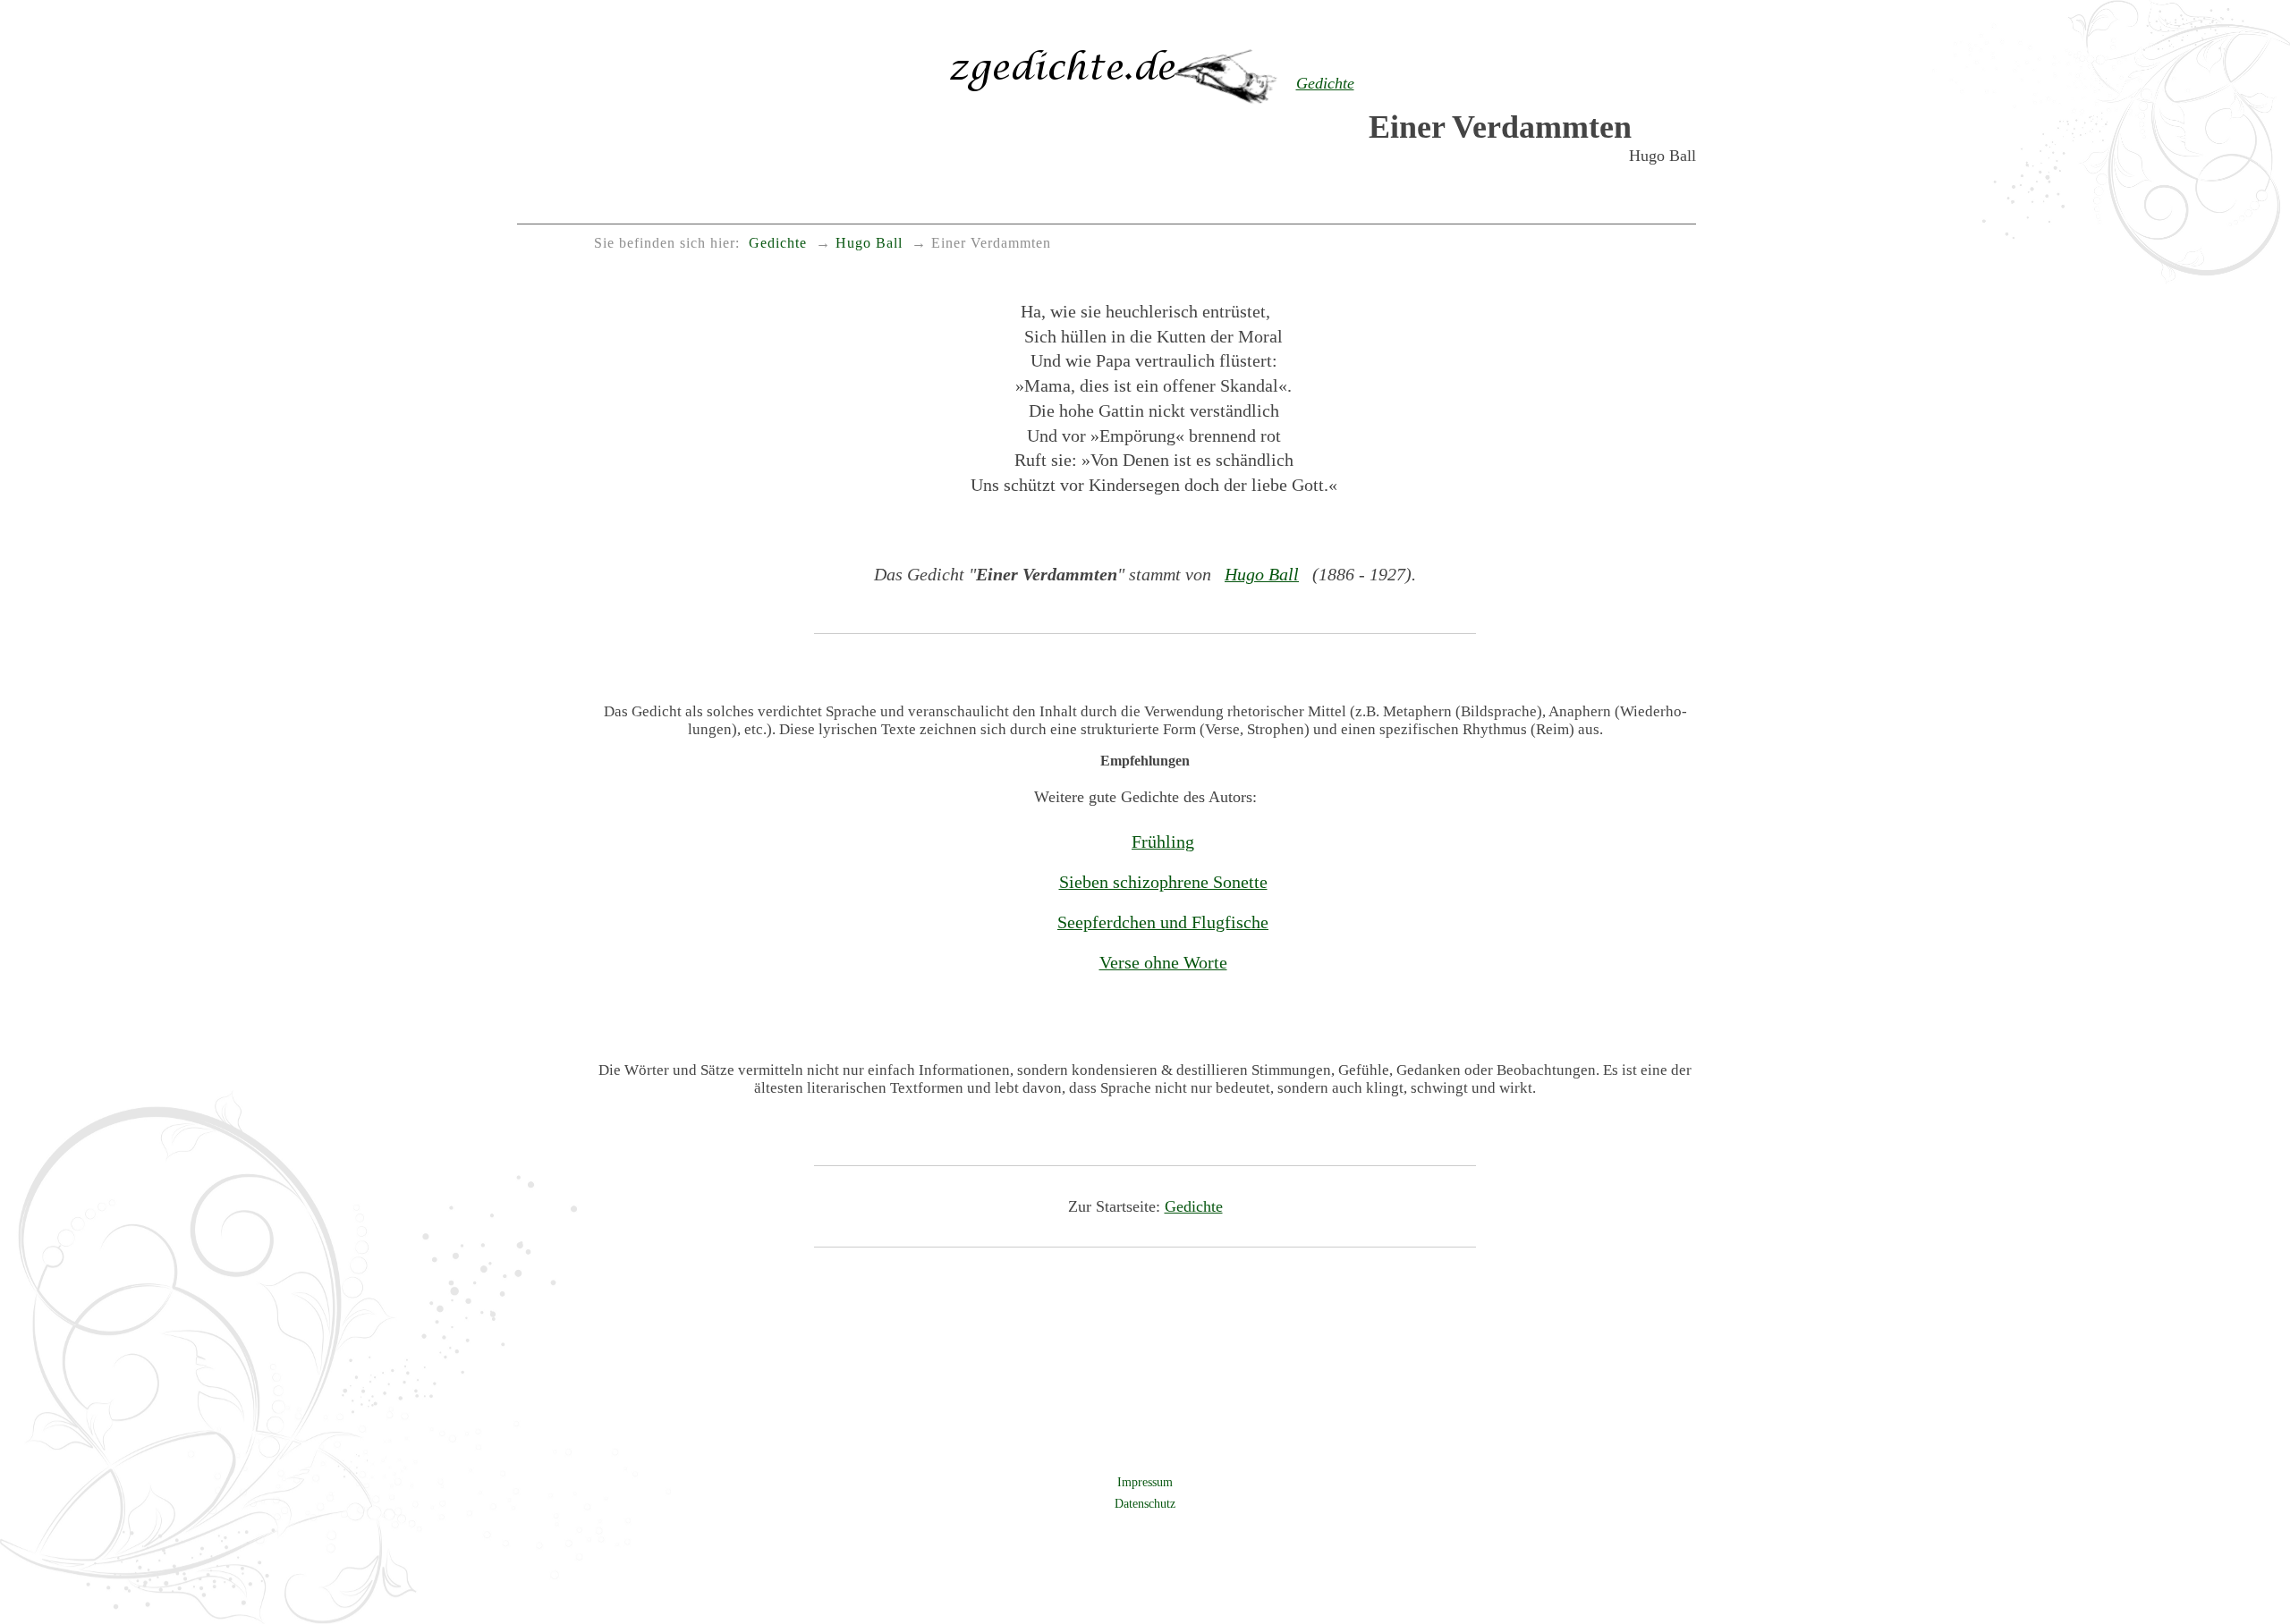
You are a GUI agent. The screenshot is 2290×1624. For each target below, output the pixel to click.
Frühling (1163, 842)
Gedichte (1194, 1206)
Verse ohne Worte (1163, 962)
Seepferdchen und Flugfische (1163, 922)
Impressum (1145, 1482)
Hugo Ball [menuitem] (869, 243)
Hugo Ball (1262, 574)
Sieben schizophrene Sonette (1163, 882)
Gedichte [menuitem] (778, 243)
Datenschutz (1145, 1503)
